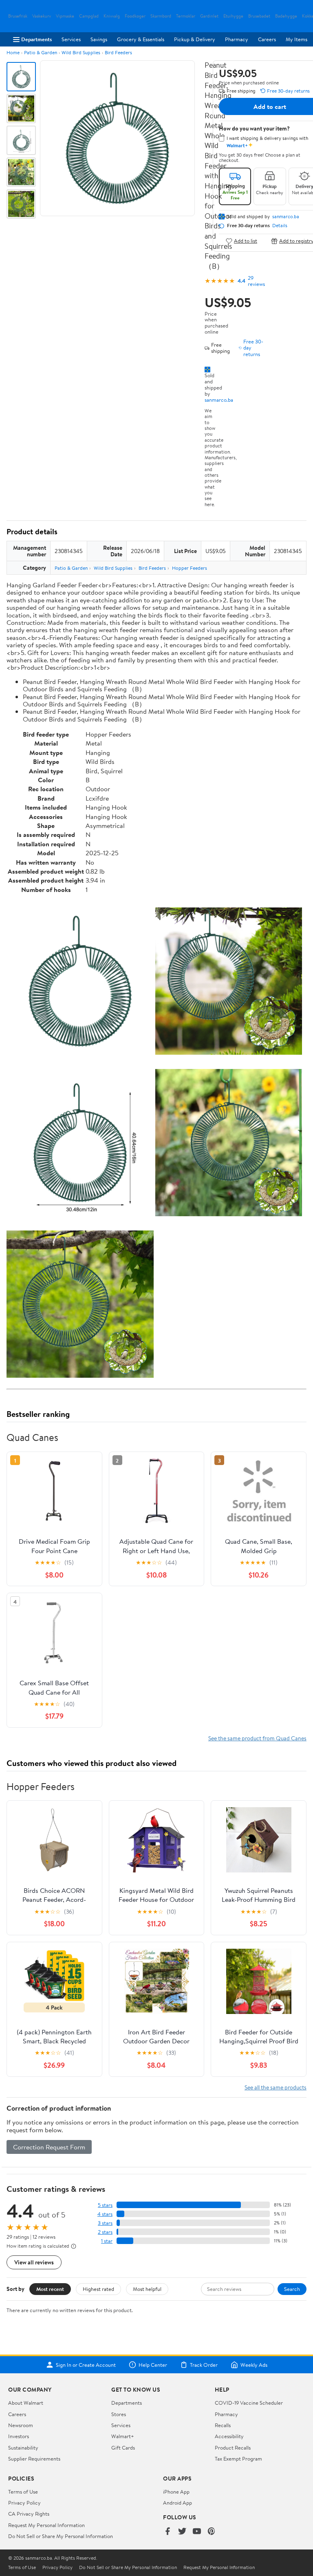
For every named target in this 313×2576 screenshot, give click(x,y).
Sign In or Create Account (86, 2365)
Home (13, 52)
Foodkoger (135, 16)
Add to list (246, 241)
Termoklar (186, 16)
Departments (36, 39)
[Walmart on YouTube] (197, 2532)
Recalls (223, 2425)
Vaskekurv (42, 16)
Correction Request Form (49, 2147)
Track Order (204, 2365)
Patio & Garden (41, 52)
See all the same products (276, 2087)
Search (292, 2289)
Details (280, 226)
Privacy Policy (24, 2503)
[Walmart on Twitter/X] (182, 2532)
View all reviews (34, 2262)
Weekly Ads (254, 2365)
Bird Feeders (118, 52)
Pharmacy (237, 39)
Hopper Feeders (190, 568)
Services (71, 39)
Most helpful (147, 2289)
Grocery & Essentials (141, 39)
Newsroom (21, 2425)
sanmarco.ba (219, 400)
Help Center (153, 2365)
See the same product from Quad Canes (257, 1738)
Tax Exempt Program (238, 2459)
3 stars (105, 2223)
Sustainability (23, 2448)
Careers (267, 39)
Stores (119, 2414)
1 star (107, 2241)
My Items (296, 39)
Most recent (50, 2289)
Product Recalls (233, 2448)
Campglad (89, 16)
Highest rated (98, 2289)
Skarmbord (161, 16)
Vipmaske (65, 16)
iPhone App (176, 2492)
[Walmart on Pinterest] (212, 2532)
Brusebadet (259, 16)
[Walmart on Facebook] (168, 2532)
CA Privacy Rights (29, 2514)
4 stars (105, 2214)
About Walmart (26, 2403)
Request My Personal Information (46, 2525)
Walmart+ (123, 2436)
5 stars (105, 2205)
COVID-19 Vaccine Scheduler (249, 2403)
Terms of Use (23, 2492)
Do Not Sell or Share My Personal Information (61, 2536)
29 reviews (256, 281)
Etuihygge (233, 16)
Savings (99, 39)
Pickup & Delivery (195, 39)
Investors (19, 2436)
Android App (177, 2503)
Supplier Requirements (34, 2459)
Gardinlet (209, 16)
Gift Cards (123, 2448)
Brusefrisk (18, 16)
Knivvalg (112, 16)
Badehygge (286, 16)
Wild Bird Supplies (81, 52)
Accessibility (229, 2436)
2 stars (105, 2232)
